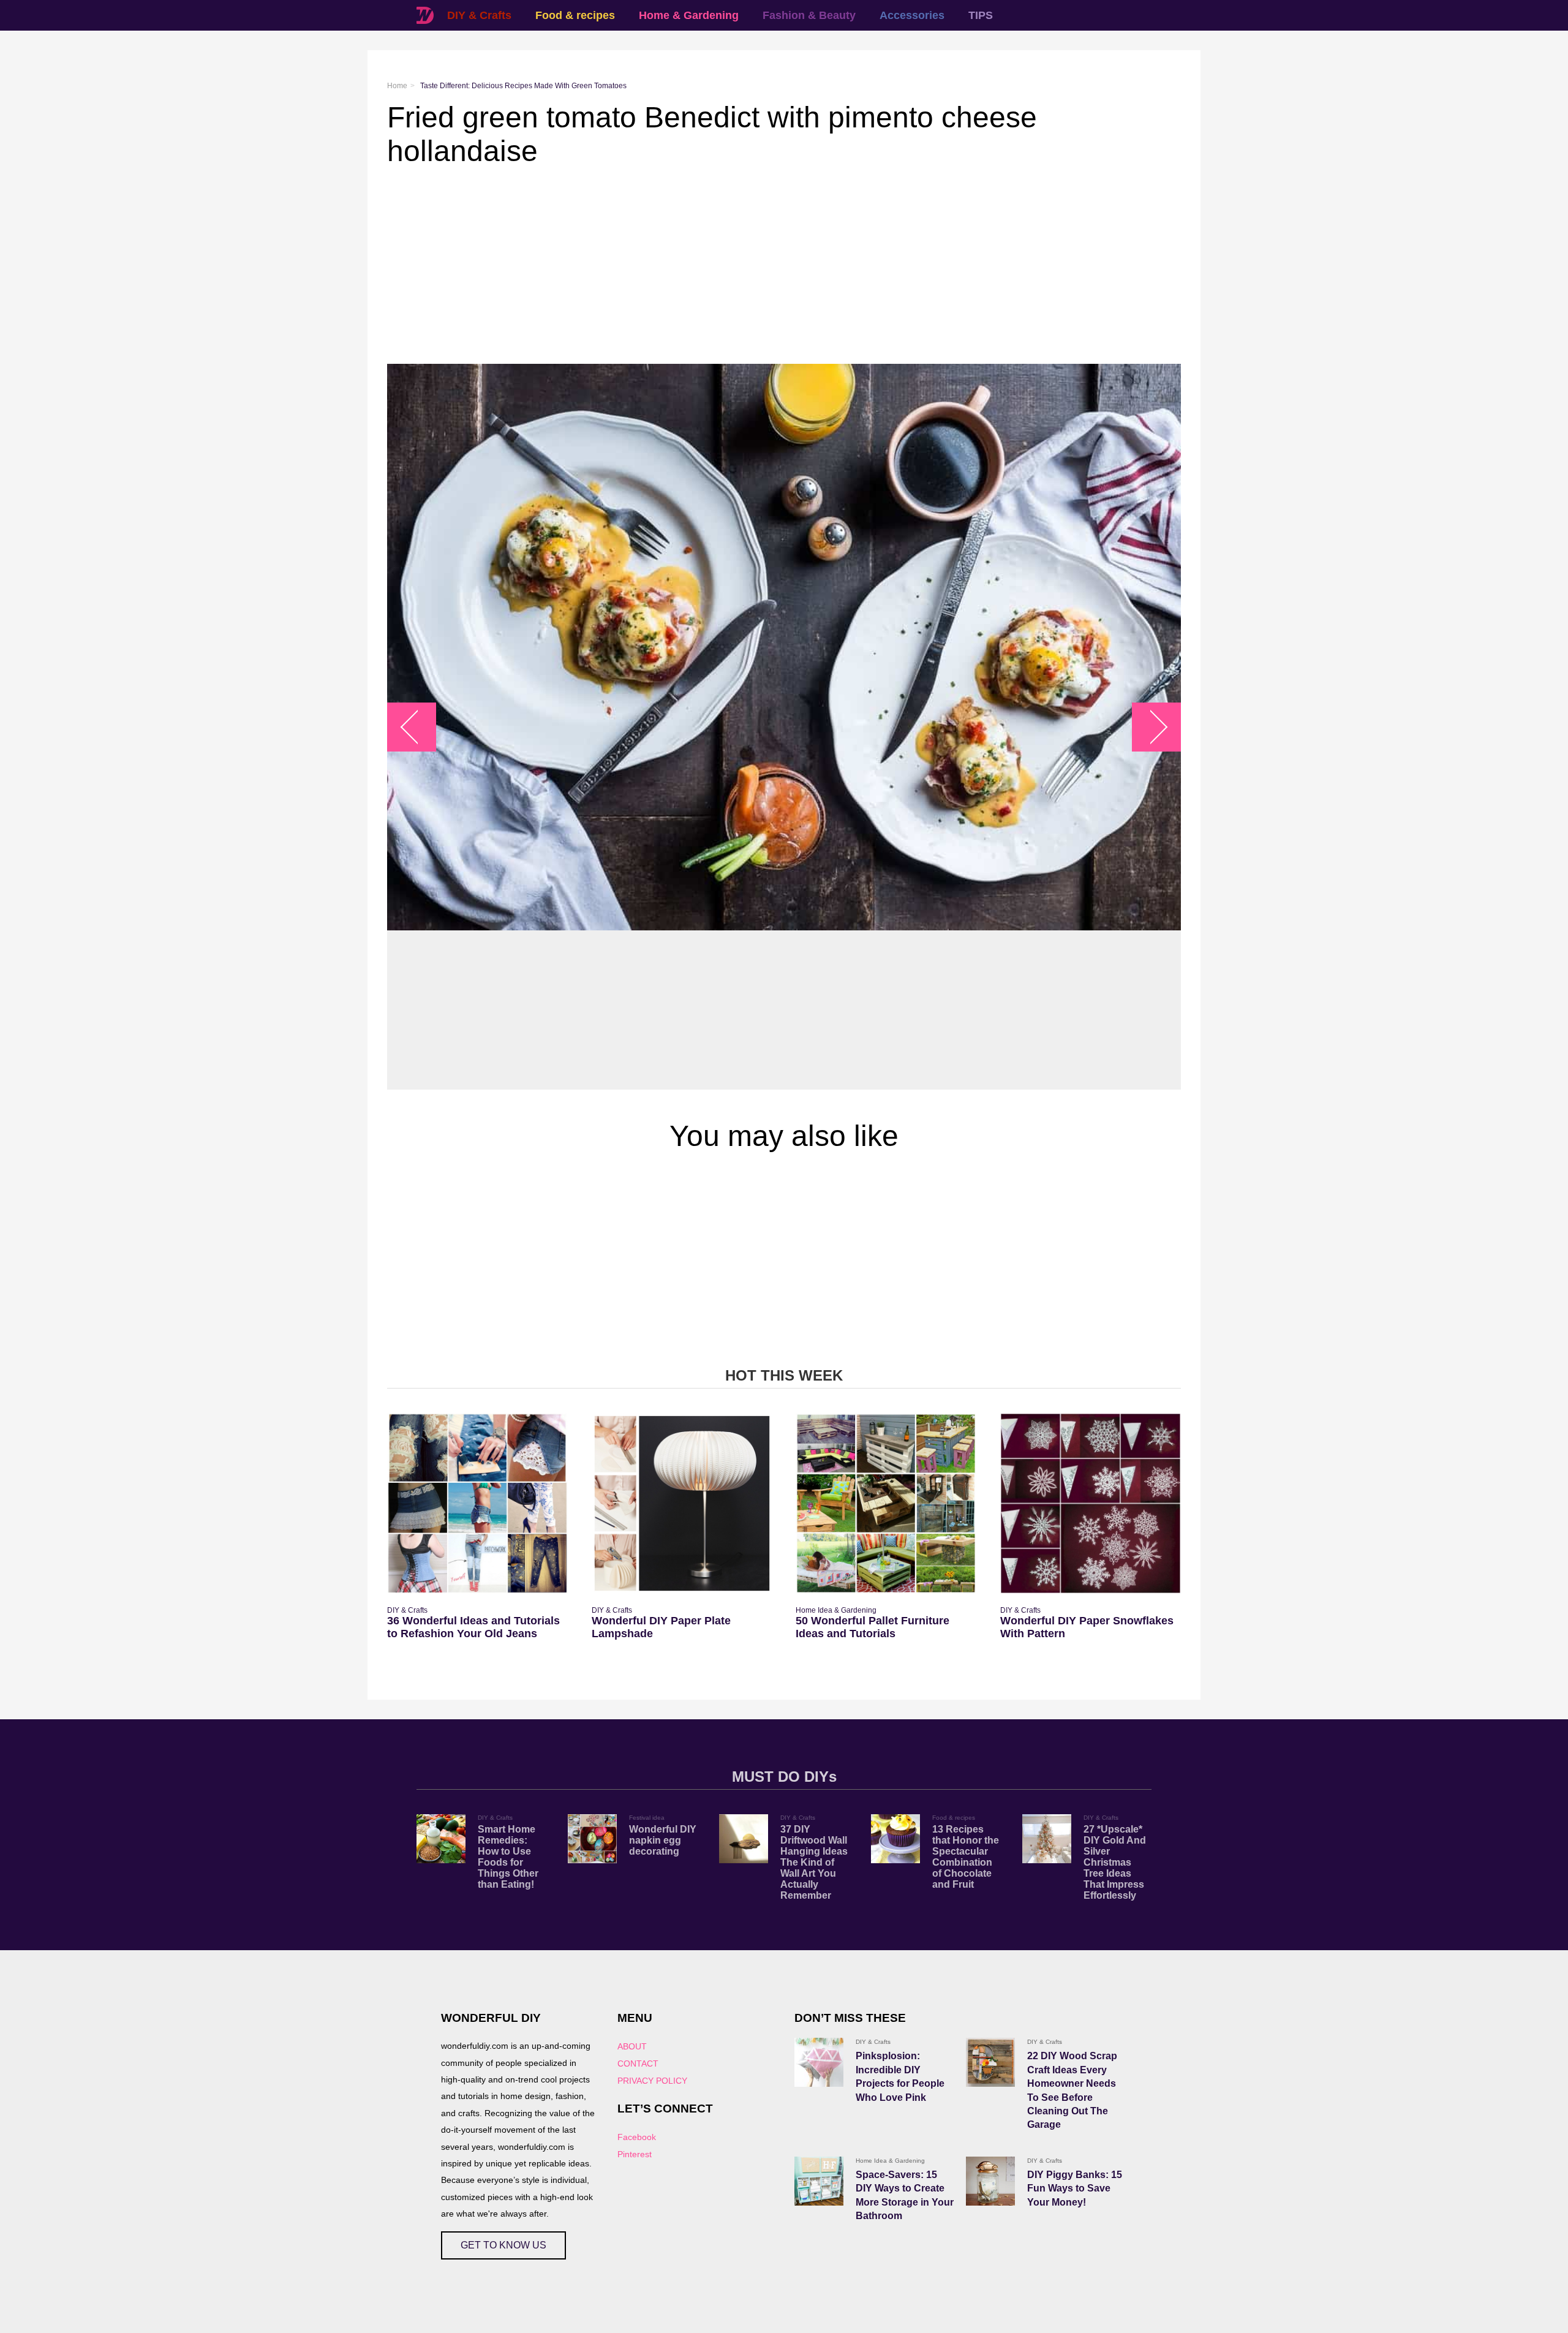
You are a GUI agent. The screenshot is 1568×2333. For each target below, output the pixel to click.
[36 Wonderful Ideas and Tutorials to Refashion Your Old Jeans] (477, 1503)
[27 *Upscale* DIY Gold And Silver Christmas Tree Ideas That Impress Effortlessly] (1047, 1839)
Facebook (637, 2137)
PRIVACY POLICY (652, 2081)
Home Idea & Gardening (836, 1610)
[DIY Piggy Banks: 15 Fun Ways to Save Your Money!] (990, 2181)
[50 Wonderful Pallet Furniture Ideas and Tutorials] (886, 1503)
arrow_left (418, 727)
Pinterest (635, 2154)
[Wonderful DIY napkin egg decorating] (592, 1839)
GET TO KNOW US (503, 2245)
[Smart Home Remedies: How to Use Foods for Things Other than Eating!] (441, 1839)
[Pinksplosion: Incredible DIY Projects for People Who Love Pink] (819, 2062)
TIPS (981, 15)
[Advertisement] (755, 266)
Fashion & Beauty (809, 15)
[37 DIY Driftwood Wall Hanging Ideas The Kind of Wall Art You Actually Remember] (744, 1839)
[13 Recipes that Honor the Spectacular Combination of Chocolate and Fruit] (895, 1839)
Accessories (912, 15)
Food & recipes (575, 15)
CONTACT (638, 2064)
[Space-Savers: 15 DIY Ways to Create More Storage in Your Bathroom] (819, 2181)
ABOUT (632, 2046)
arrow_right (1151, 727)
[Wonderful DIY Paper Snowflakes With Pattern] (1091, 1503)
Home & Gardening (689, 15)
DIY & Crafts (479, 15)
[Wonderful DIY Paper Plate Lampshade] (682, 1503)
